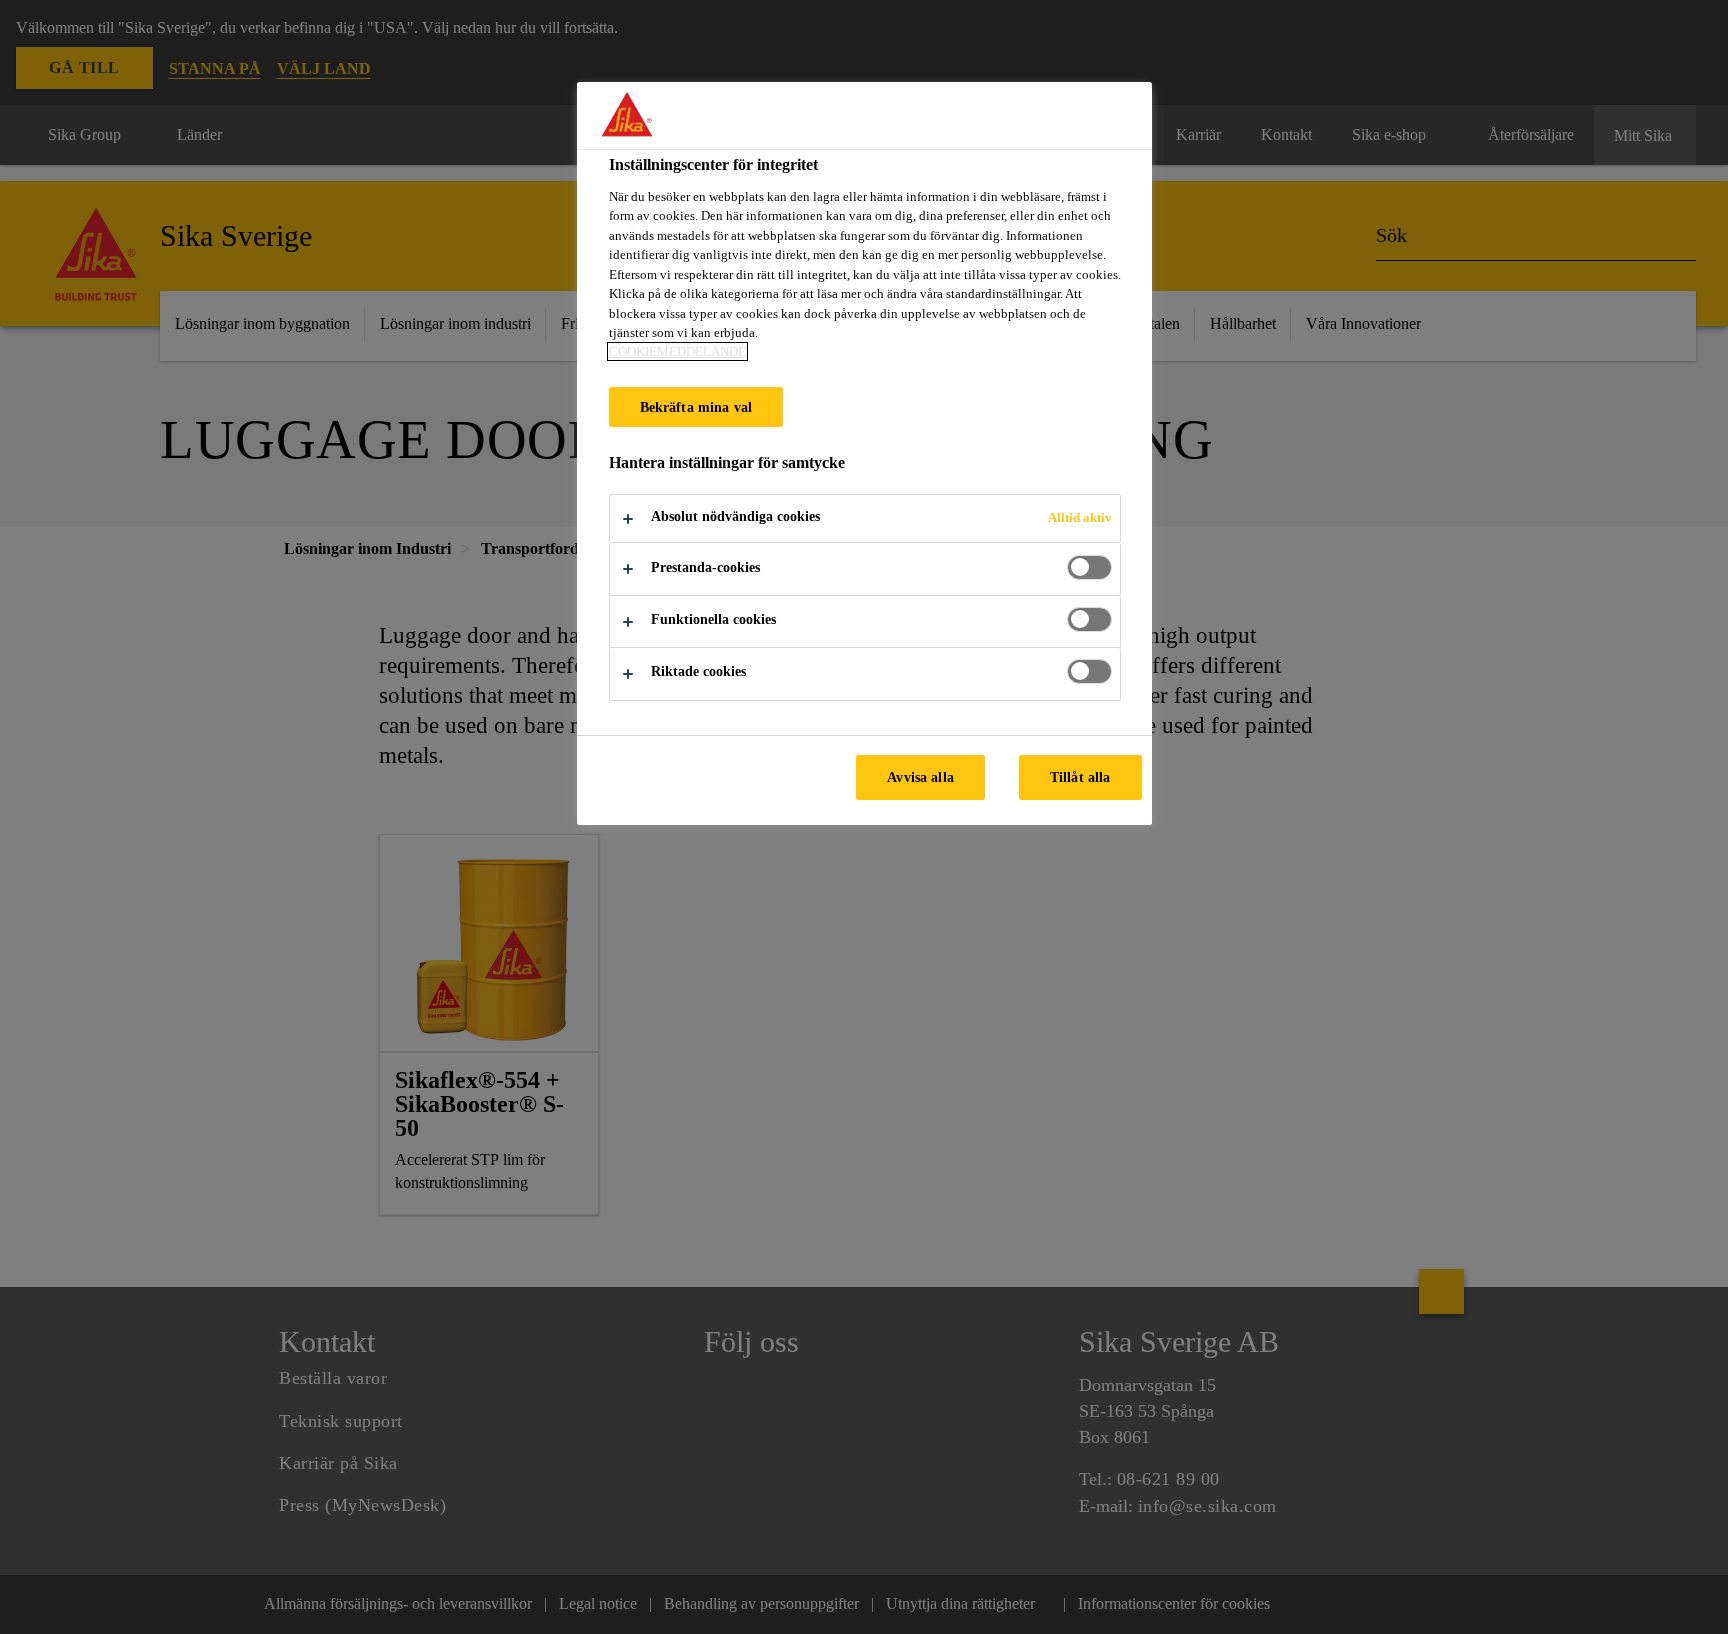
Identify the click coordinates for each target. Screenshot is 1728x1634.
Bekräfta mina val (696, 407)
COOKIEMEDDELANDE (677, 351)
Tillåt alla (1080, 777)
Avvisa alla (920, 777)
